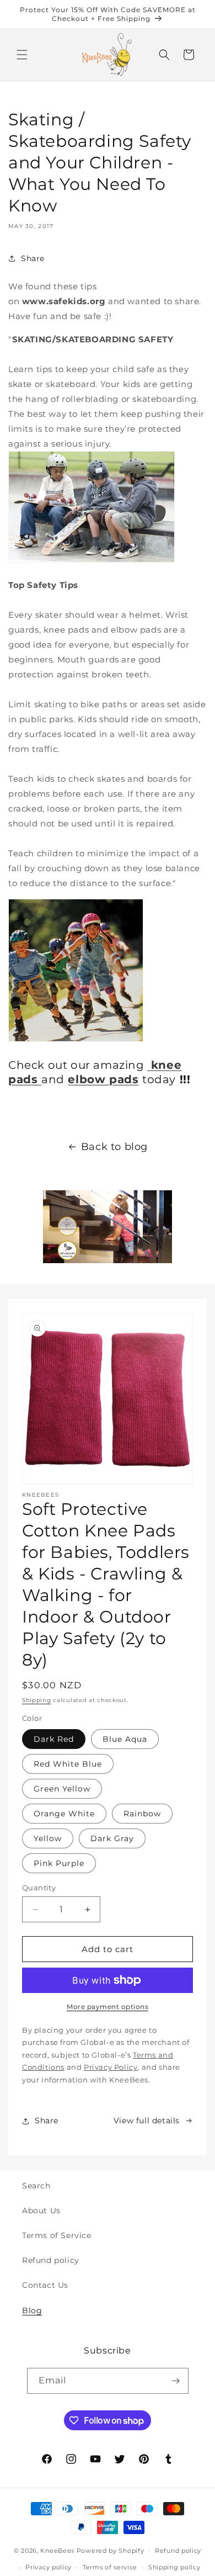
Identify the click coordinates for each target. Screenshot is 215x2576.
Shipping (37, 1700)
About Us (41, 2211)
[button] (22, 55)
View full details (147, 2121)
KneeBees (57, 2550)
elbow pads (103, 1079)
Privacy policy (49, 2567)
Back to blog (114, 1147)
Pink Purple (59, 1863)
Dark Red (54, 1739)
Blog (32, 2310)
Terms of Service (57, 2235)
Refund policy (51, 2260)
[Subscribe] (176, 2381)
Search (36, 2186)
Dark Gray (112, 1838)
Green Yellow (62, 1789)
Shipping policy (174, 2567)
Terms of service (110, 2567)
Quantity (39, 1888)
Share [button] (33, 258)
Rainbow (142, 1814)
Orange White (64, 1814)
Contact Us (45, 2285)
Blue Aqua (125, 1739)
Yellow (48, 1838)
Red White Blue (68, 1764)
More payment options (108, 2007)
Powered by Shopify (111, 2550)
